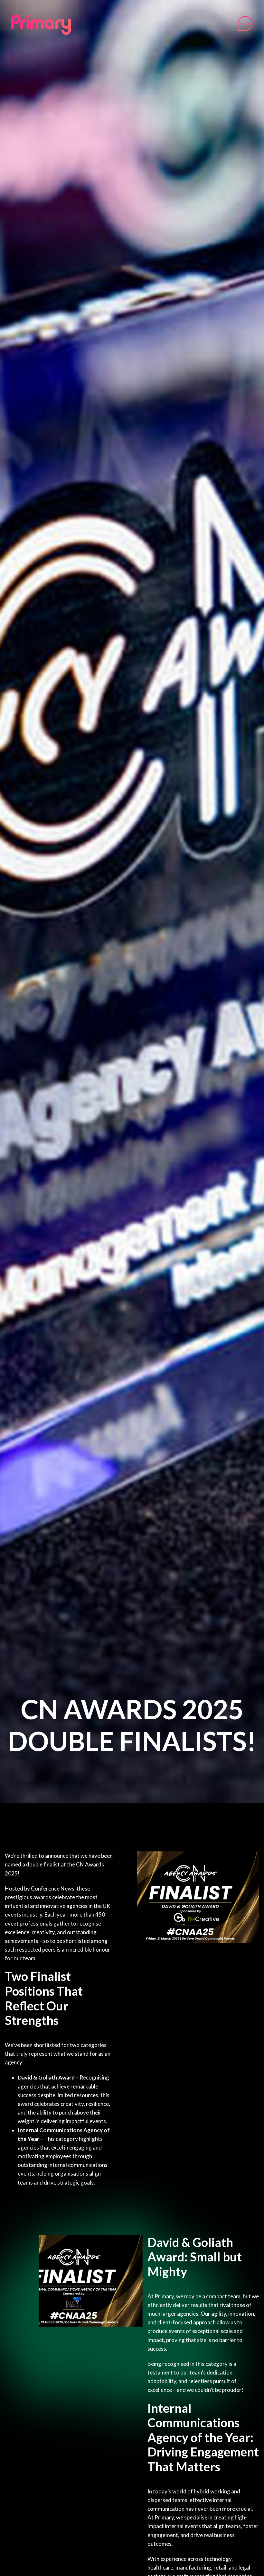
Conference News (53, 1888)
